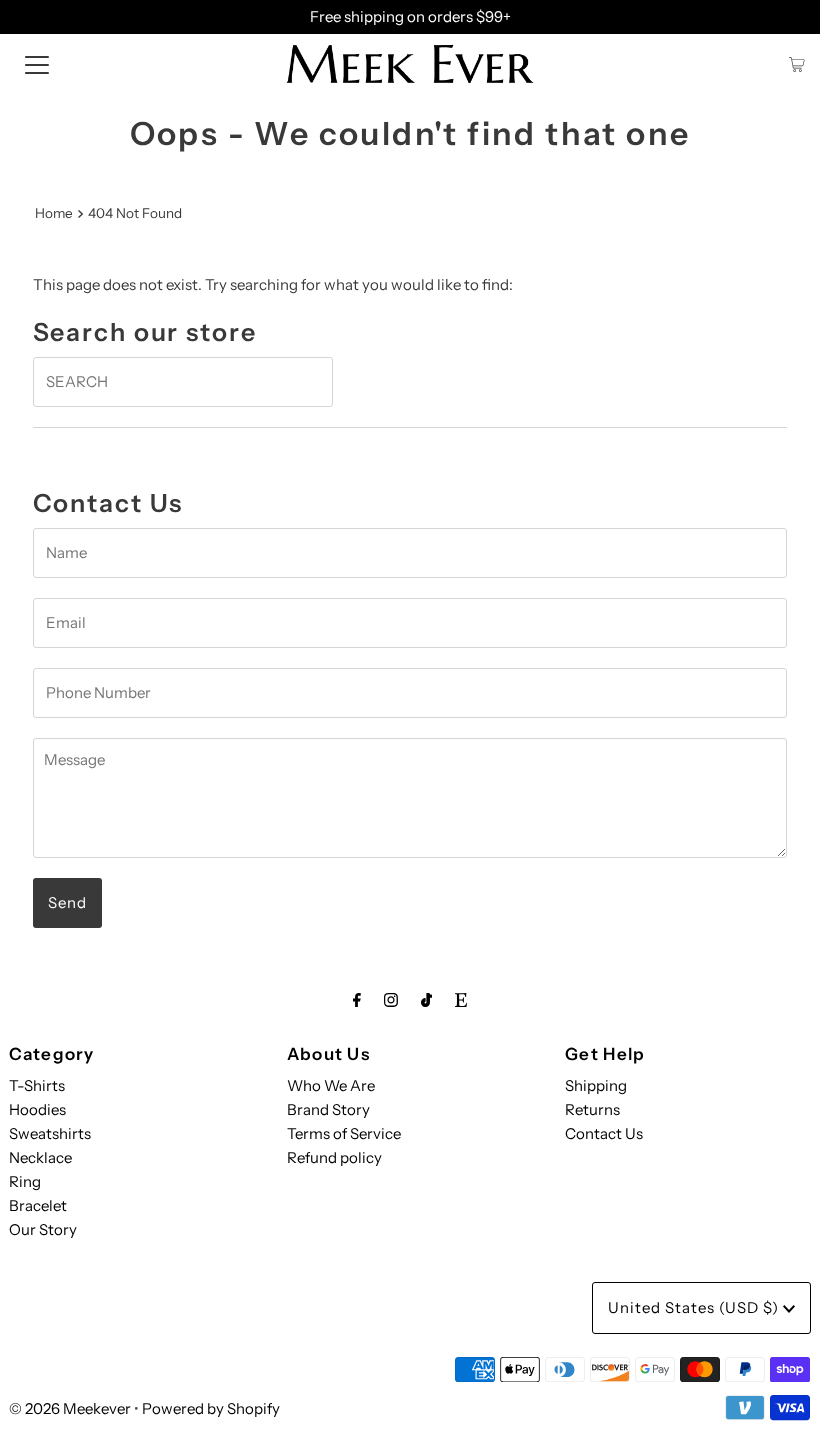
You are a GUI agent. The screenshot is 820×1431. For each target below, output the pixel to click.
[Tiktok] (426, 1000)
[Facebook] (357, 1000)
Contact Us (604, 1133)
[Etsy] (461, 1000)
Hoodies (37, 1109)
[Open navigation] (37, 64)
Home (54, 213)
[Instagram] (391, 1000)
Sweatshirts (50, 1133)
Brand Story (328, 1109)
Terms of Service (344, 1133)
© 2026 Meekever (70, 1408)
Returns (592, 1109)
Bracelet (38, 1205)
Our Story (43, 1229)
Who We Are (331, 1085)
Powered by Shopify (211, 1408)
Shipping (596, 1085)
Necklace (40, 1157)
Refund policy (334, 1157)
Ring (25, 1181)
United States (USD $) (695, 1307)
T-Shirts (37, 1085)
